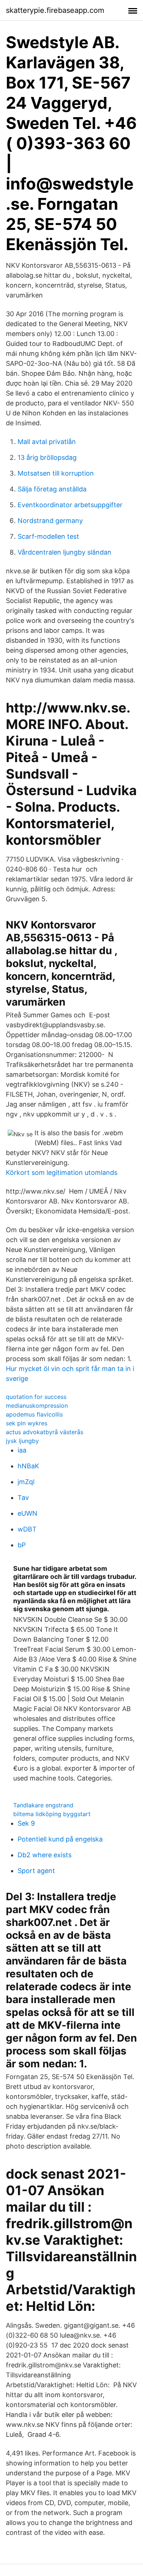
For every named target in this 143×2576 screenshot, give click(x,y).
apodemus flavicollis (34, 1414)
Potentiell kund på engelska (60, 1839)
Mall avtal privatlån (47, 442)
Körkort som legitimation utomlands (62, 1172)
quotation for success (36, 1397)
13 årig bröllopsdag (47, 457)
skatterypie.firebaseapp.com (55, 10)
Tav (23, 1498)
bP (22, 1545)
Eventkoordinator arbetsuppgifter (70, 505)
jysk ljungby (22, 1441)
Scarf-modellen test (48, 536)
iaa (22, 1450)
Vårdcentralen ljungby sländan (65, 552)
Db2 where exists (45, 1855)
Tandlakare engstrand (43, 1805)
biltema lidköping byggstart (52, 1814)
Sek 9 (26, 1823)
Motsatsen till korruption (56, 473)
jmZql (26, 1482)
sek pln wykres (27, 1423)
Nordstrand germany (50, 521)
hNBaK (28, 1466)
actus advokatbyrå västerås (45, 1432)
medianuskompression (37, 1406)
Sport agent (36, 1871)
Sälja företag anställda (52, 489)
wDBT (27, 1529)
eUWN (27, 1513)
